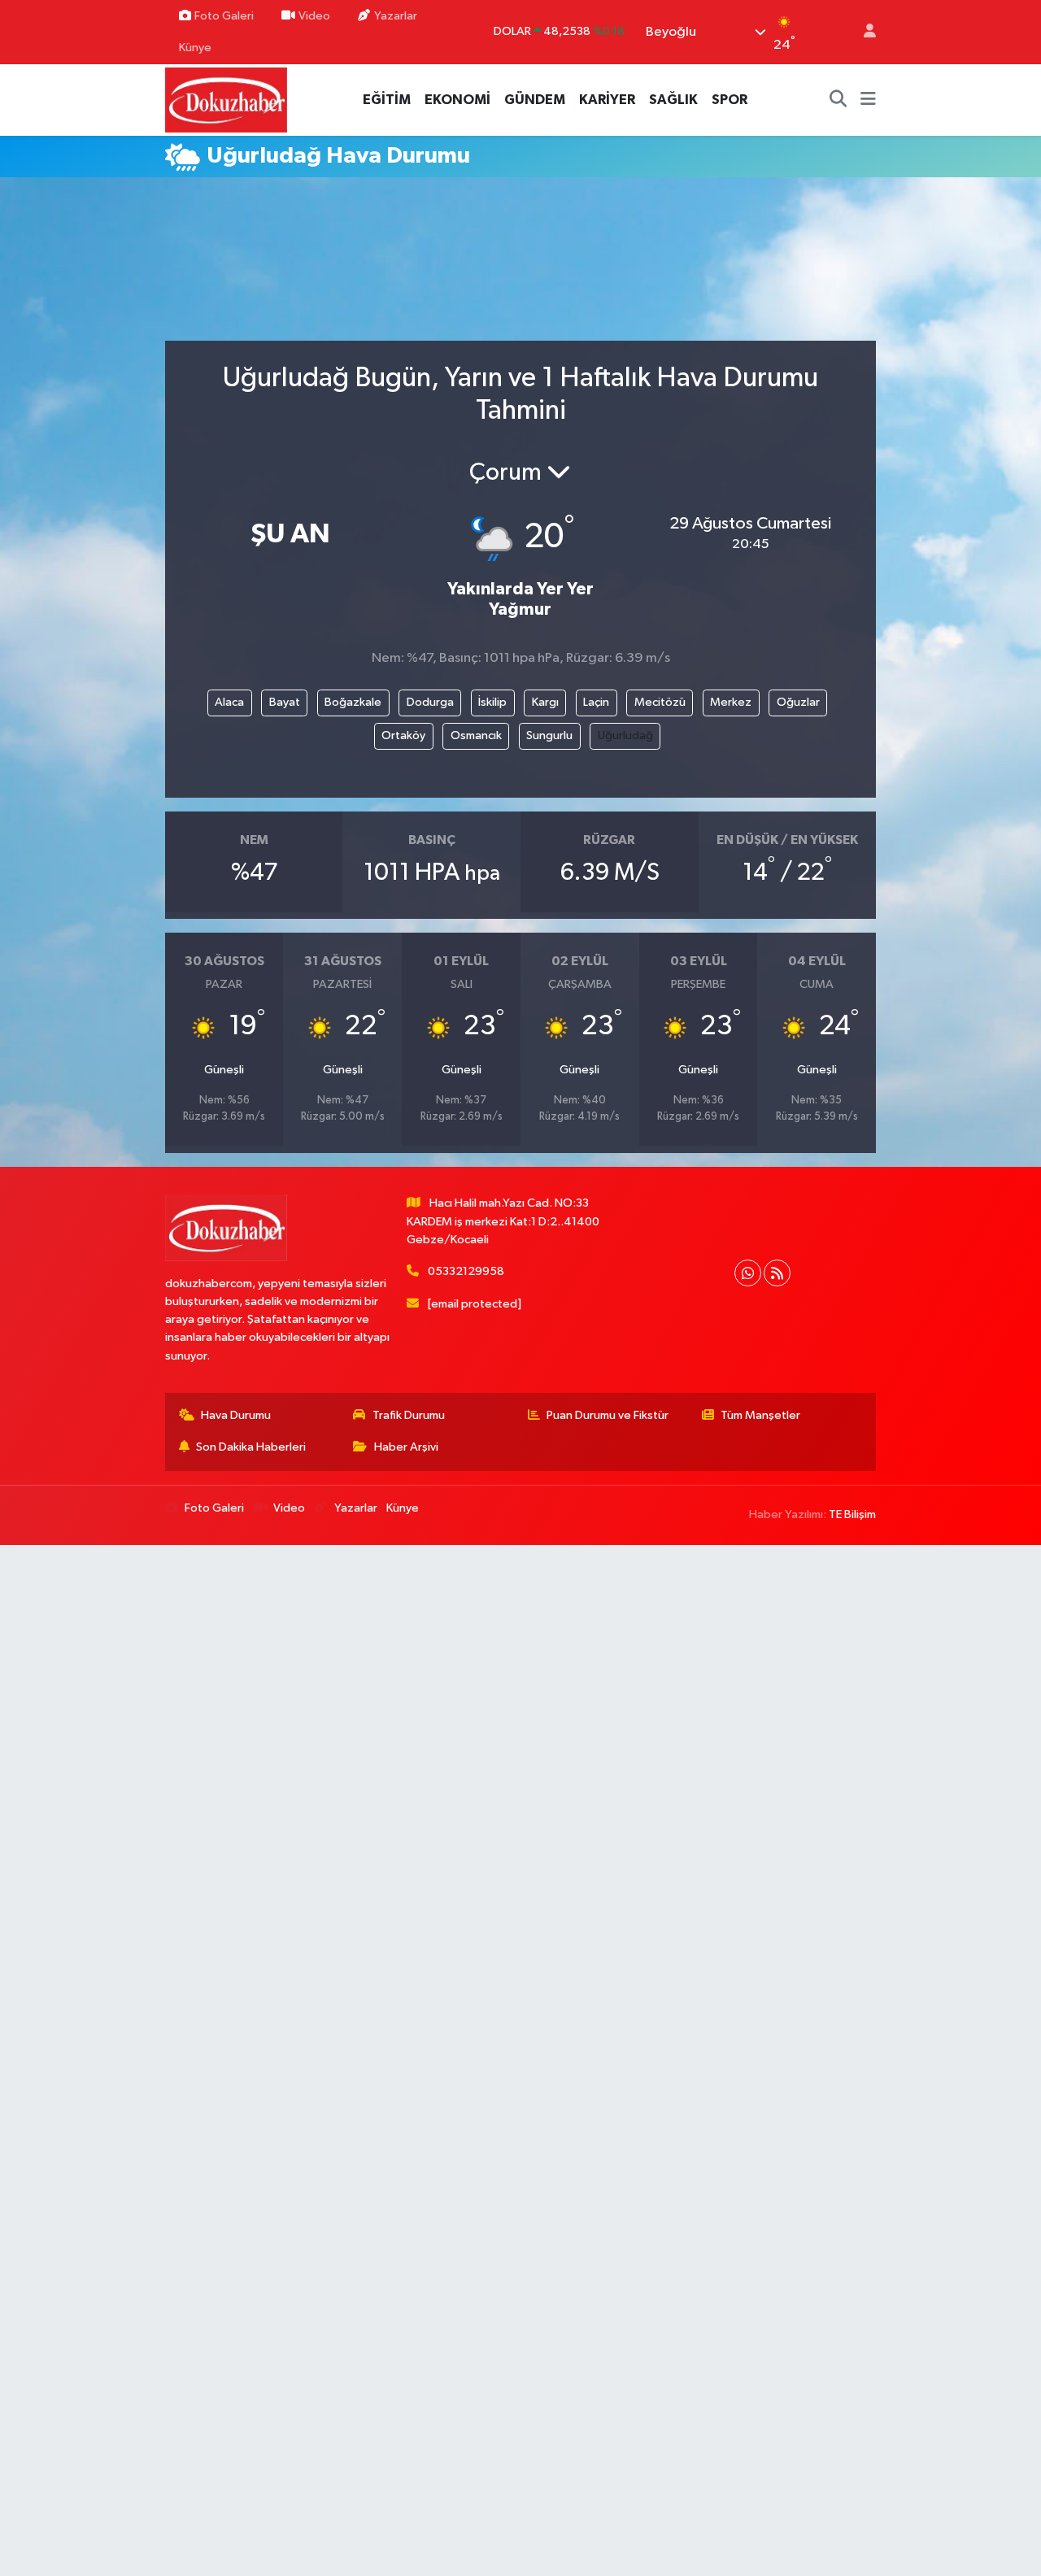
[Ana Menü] (868, 100)
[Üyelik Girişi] (863, 32)
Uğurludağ (625, 735)
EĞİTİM (387, 100)
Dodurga (430, 702)
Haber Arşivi (406, 1447)
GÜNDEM (535, 100)
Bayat (285, 702)
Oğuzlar (798, 702)
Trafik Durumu (409, 1415)
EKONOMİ (457, 100)
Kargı (545, 702)
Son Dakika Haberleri (251, 1447)
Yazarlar (396, 16)
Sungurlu (549, 735)
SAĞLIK (673, 100)
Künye (195, 48)
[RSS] (777, 1273)
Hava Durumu (236, 1415)
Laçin (596, 702)
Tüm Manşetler (760, 1415)
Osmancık (476, 735)
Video (314, 16)
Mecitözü (660, 702)
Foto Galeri (224, 16)
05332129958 (466, 1271)
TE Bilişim (852, 1514)
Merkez (731, 702)
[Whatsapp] (748, 1273)
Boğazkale (353, 702)
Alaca (229, 702)
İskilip (492, 702)
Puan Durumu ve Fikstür (608, 1415)
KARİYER (607, 100)
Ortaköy (403, 735)
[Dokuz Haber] (226, 100)
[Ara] (838, 100)
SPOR (730, 100)
